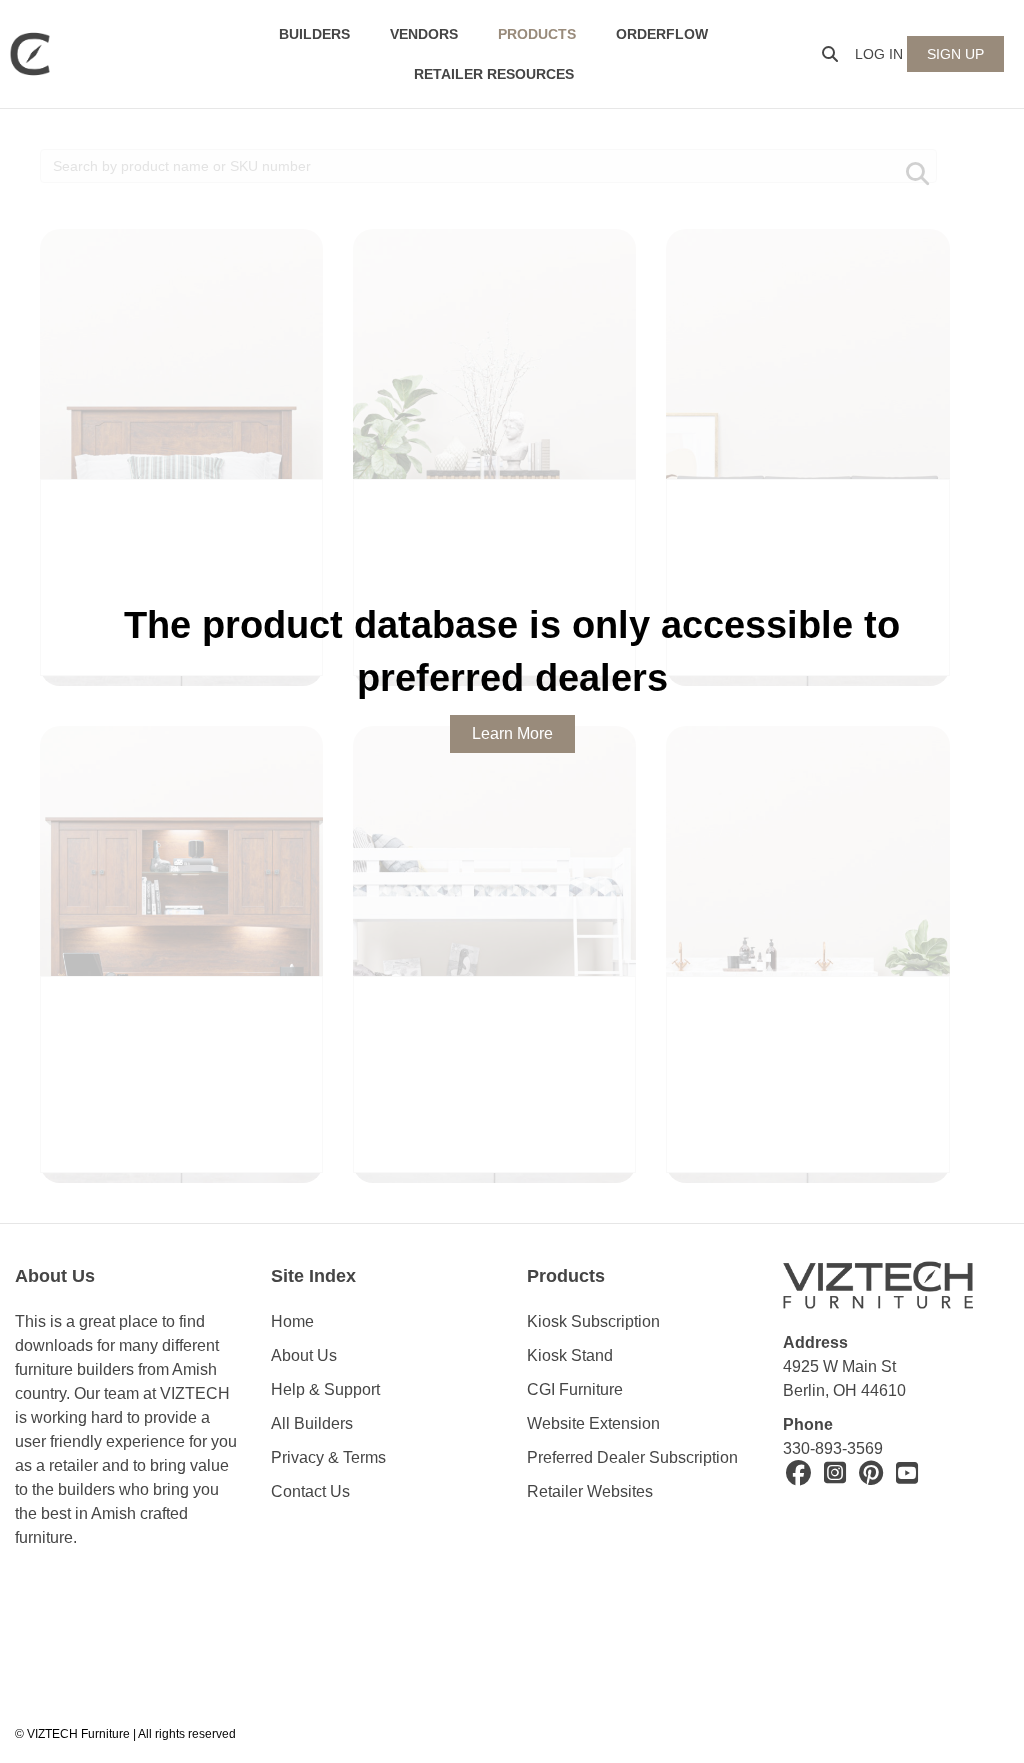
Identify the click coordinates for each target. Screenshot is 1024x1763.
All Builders (312, 1423)
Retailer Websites (590, 1491)
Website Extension (595, 1423)
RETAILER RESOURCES (494, 74)
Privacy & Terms (328, 1457)
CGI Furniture (575, 1389)
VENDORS (424, 34)
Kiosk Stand (570, 1355)
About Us (304, 1355)
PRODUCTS (537, 34)
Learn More (512, 733)
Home (292, 1321)
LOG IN (879, 54)
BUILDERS (314, 34)
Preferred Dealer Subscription (632, 1457)
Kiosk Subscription (593, 1321)
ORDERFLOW (662, 34)
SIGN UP (955, 54)
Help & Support (325, 1389)
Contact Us (310, 1491)
